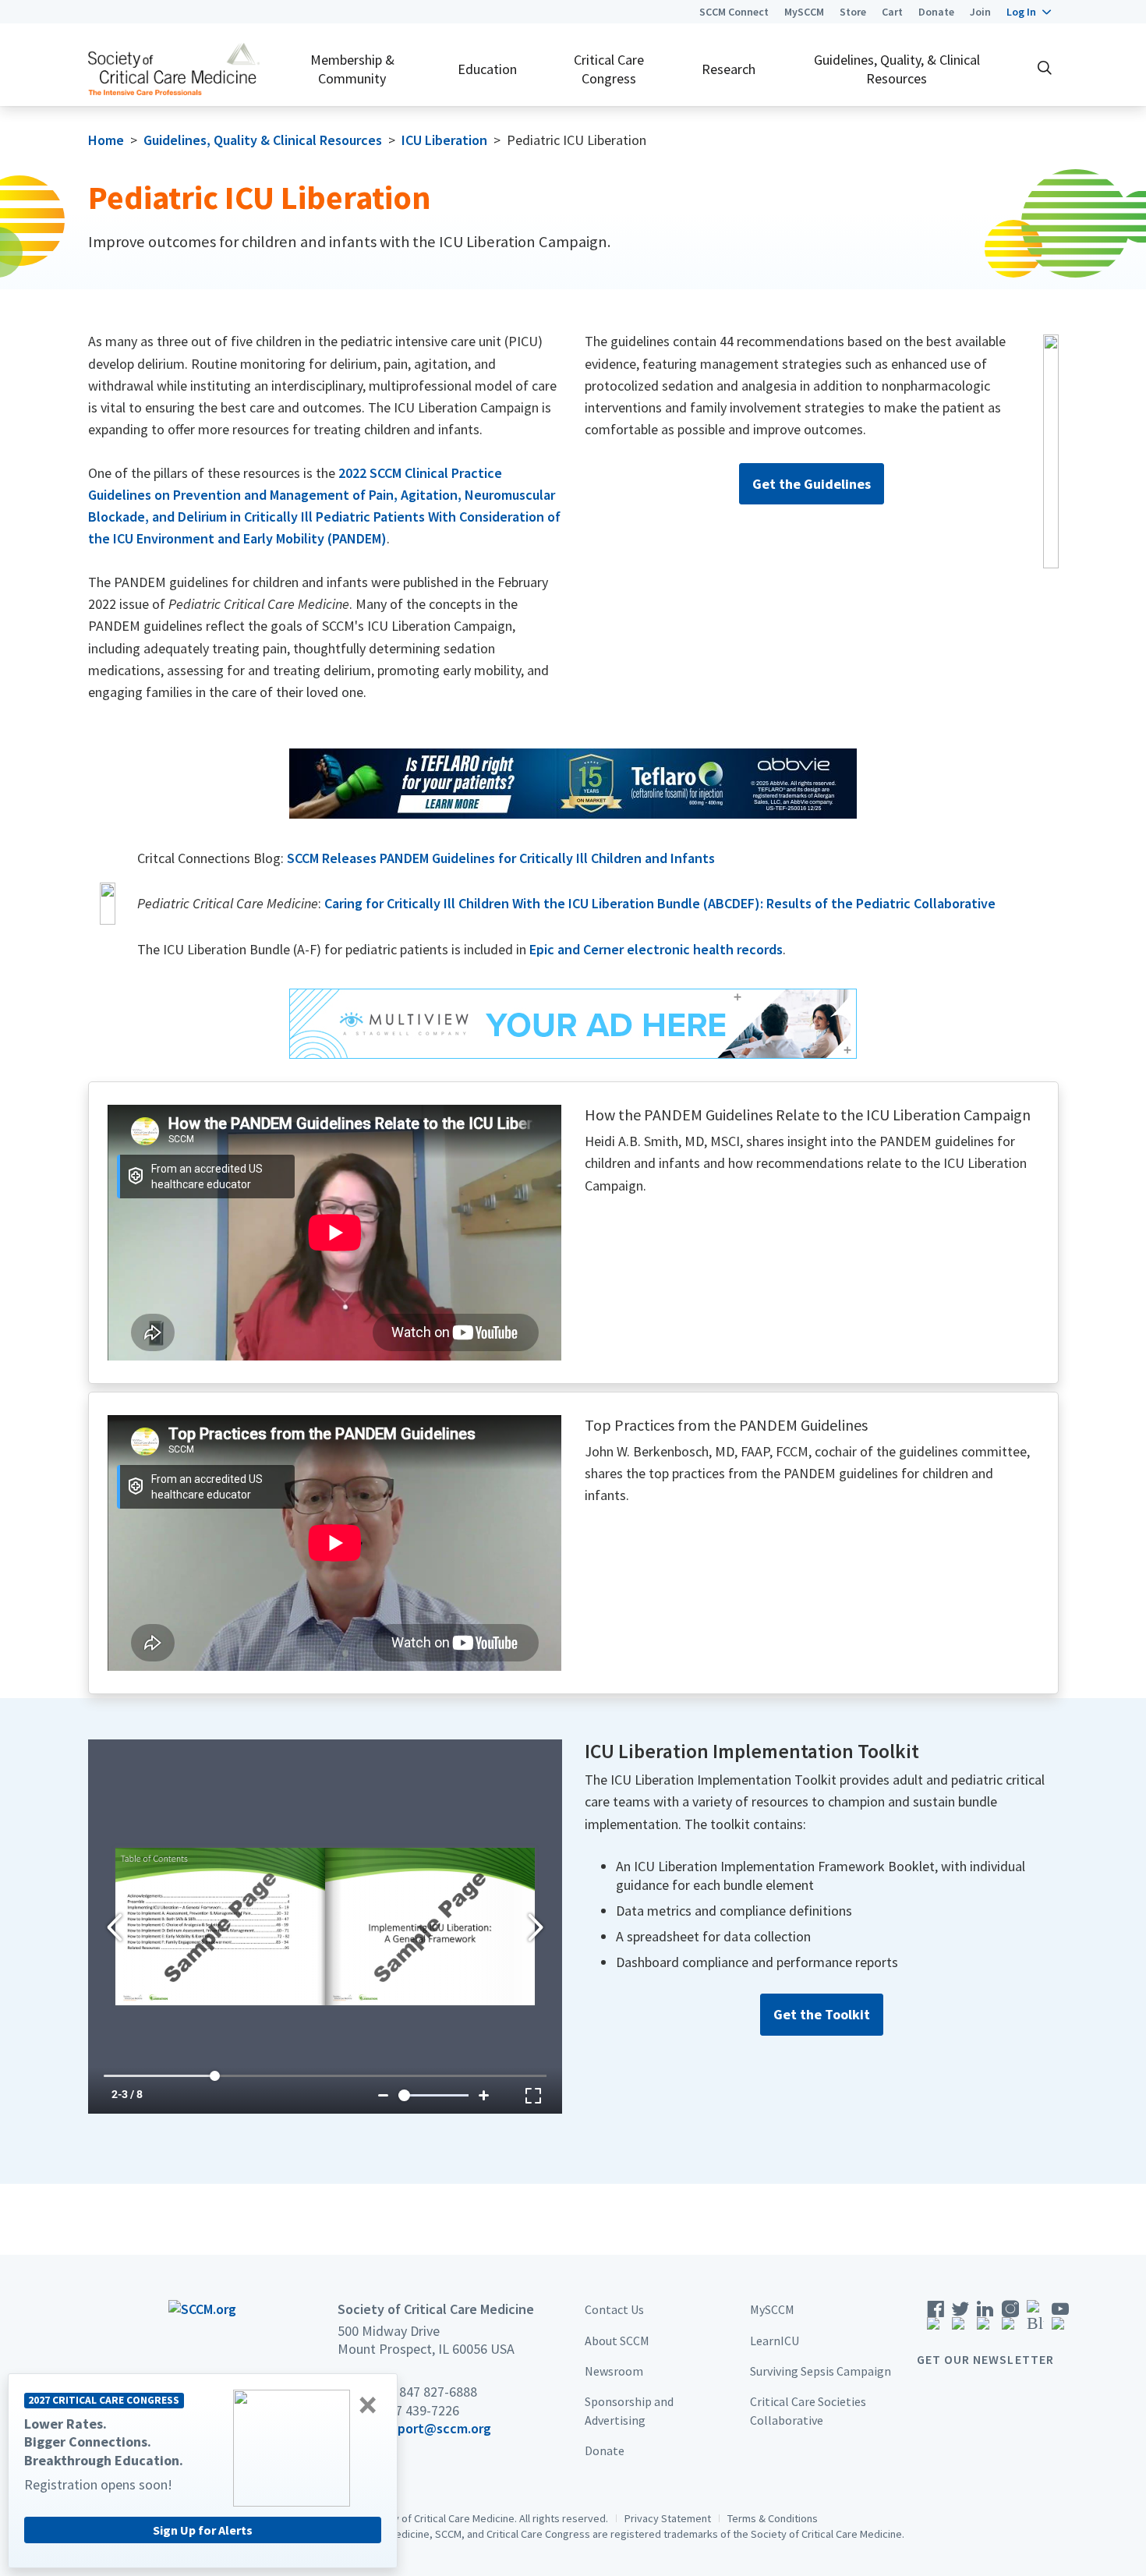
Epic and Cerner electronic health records (656, 949)
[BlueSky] (1035, 2320)
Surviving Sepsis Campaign (821, 2370)
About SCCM (617, 2340)
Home (106, 140)
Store (853, 12)
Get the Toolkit (822, 2014)
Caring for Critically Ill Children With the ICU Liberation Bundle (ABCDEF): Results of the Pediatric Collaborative (660, 903)
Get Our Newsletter (985, 2359)
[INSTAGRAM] (1010, 2320)
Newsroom (614, 2370)
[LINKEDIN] (985, 2320)
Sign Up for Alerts (203, 2530)
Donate (936, 12)
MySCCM (804, 12)
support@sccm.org (434, 2427)
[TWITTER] (960, 2320)
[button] (1029, 12)
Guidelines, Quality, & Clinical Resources (897, 69)
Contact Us (614, 2309)
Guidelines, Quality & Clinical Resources (263, 140)
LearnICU (775, 2340)
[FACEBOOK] (936, 2320)
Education (487, 69)
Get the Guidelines (812, 484)
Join (980, 12)
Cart (892, 12)
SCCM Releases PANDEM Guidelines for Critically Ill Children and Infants (501, 858)
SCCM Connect (734, 12)
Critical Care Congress (609, 69)
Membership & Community (352, 69)
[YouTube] (1060, 2320)
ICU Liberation (444, 140)
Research (729, 69)
